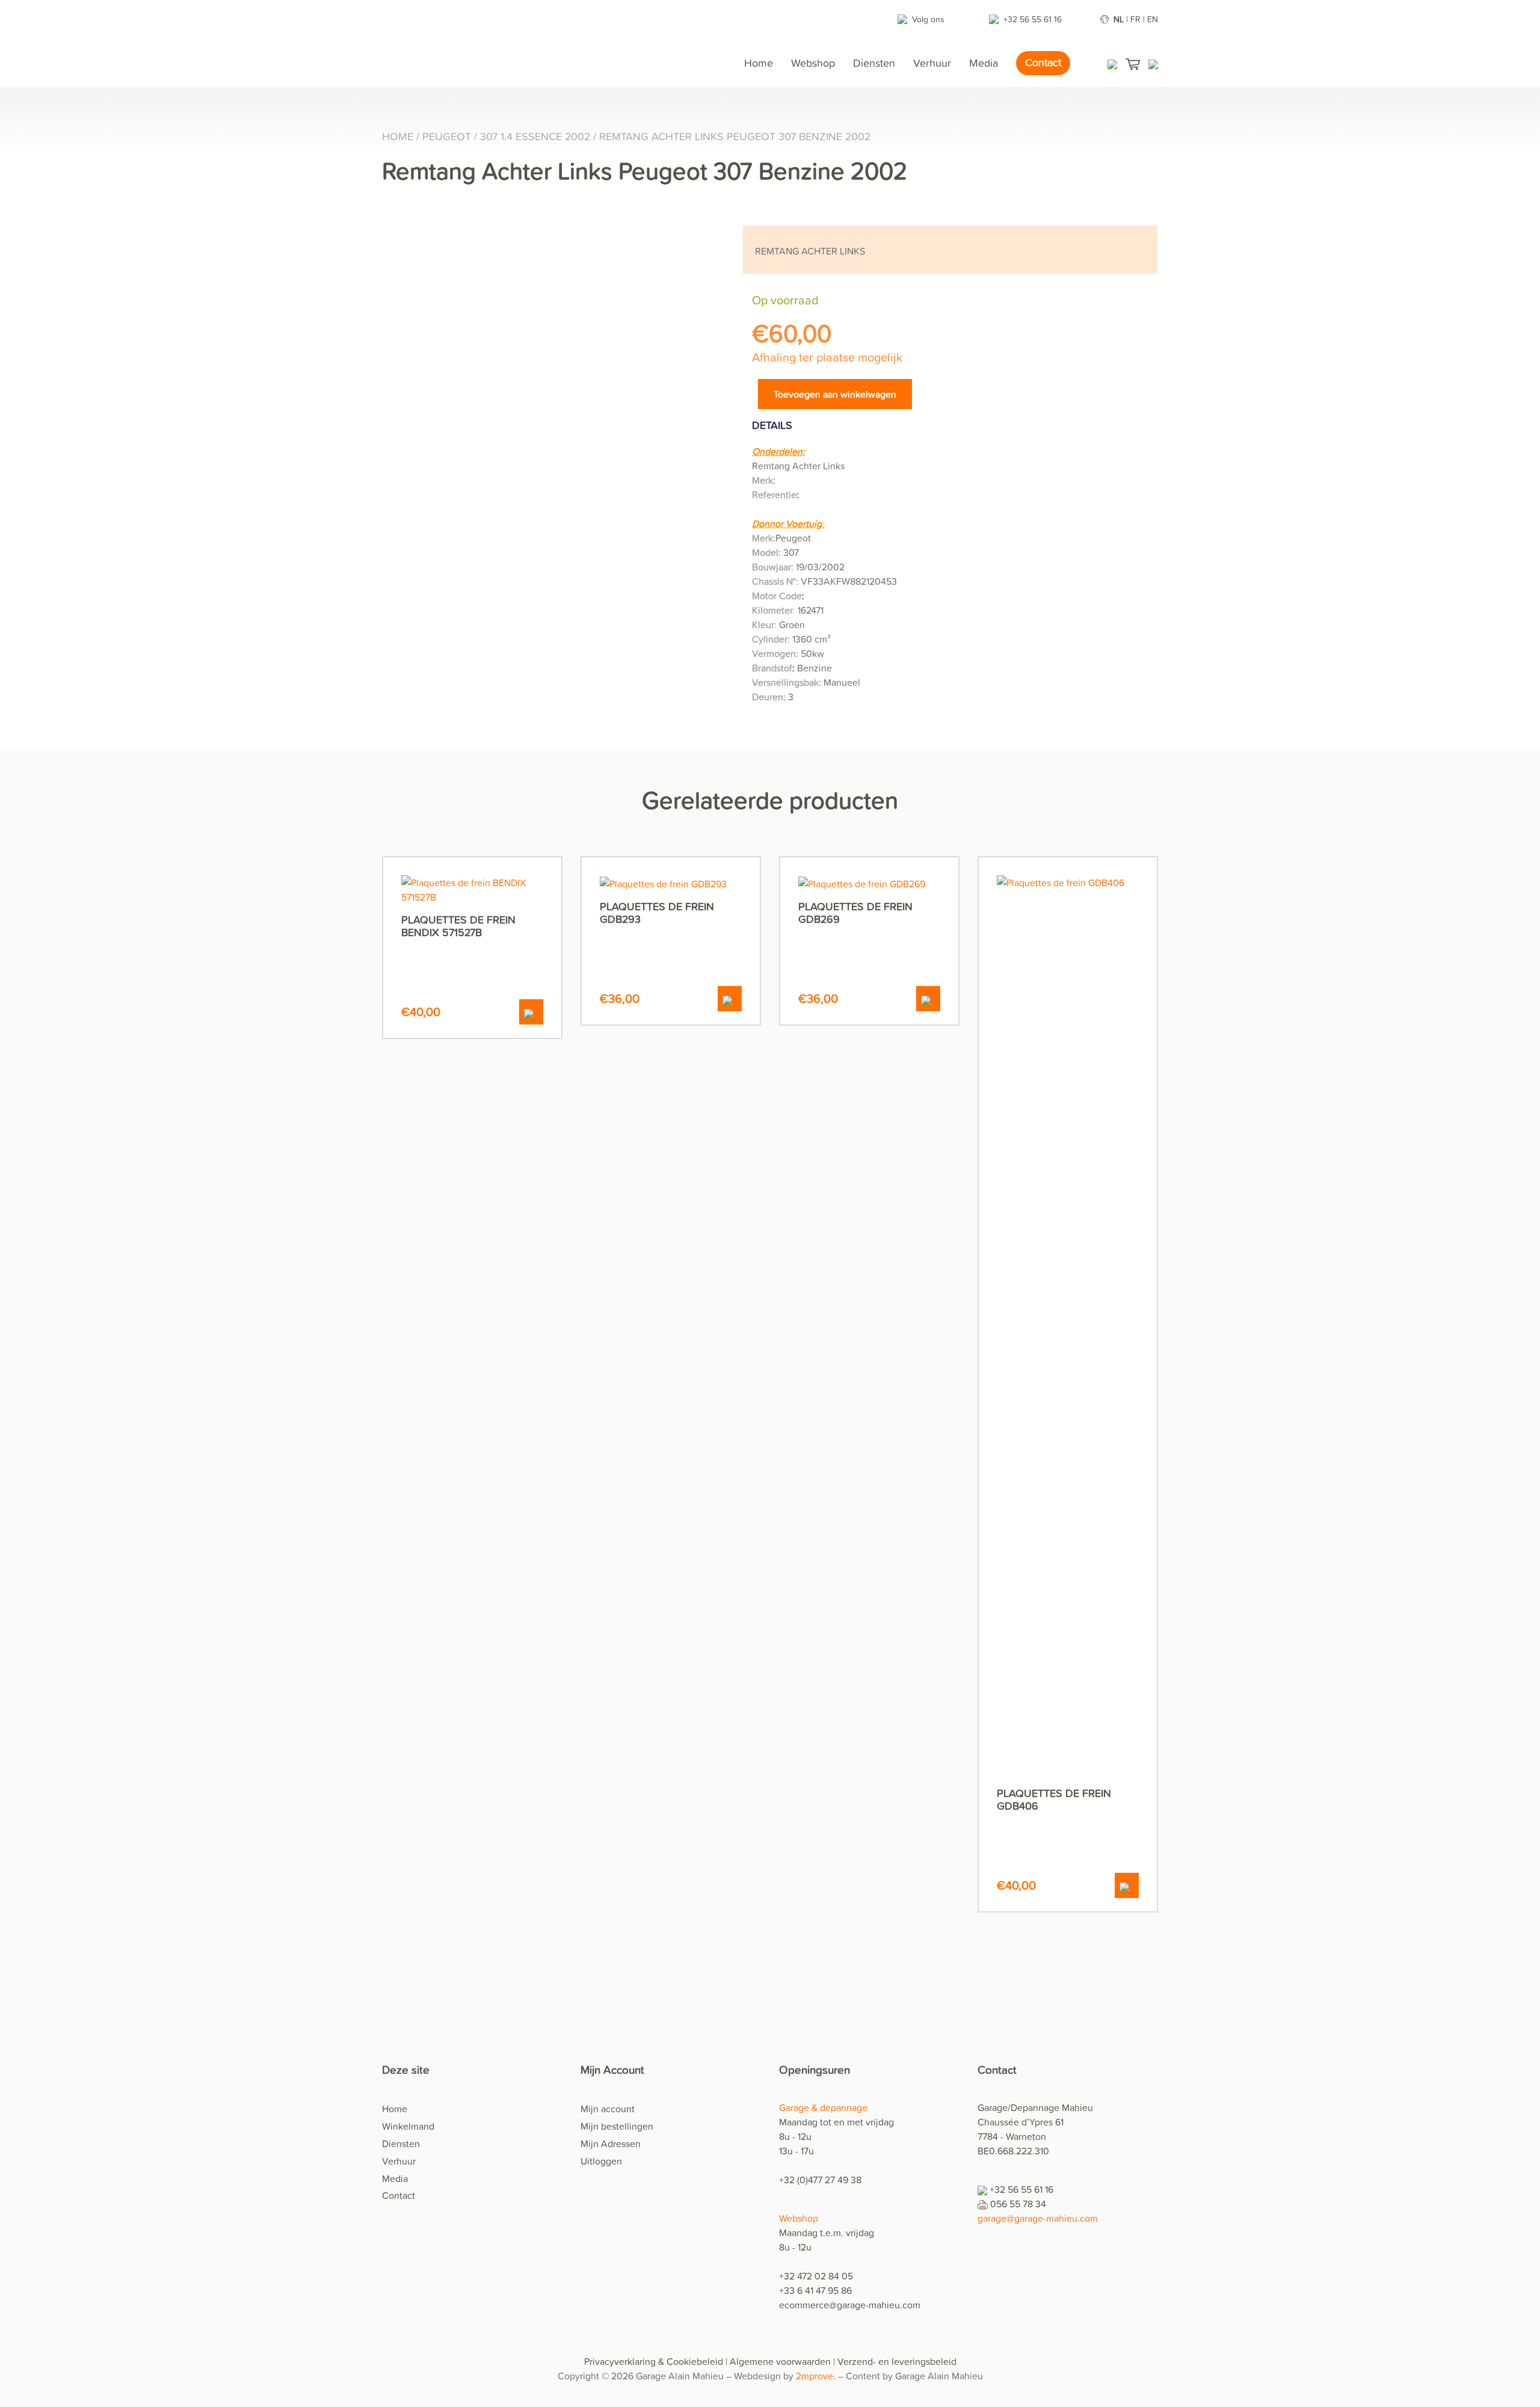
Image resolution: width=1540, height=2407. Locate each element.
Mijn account (608, 2109)
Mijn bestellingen (617, 2126)
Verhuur (932, 63)
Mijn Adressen (611, 2143)
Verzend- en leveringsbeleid (897, 2361)
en (1153, 19)
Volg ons (928, 19)
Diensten (874, 63)
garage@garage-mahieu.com (1038, 2218)
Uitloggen (601, 2161)
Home (759, 63)
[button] (531, 1012)
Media (984, 63)
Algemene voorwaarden (780, 2361)
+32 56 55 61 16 (1034, 19)
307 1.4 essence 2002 (535, 136)
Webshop (813, 63)
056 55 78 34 (1018, 2204)
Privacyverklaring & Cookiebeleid (654, 2361)
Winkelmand (408, 2126)
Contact (1043, 62)
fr (1135, 19)
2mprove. (817, 2376)
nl (1119, 19)
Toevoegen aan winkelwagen (835, 394)
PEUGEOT (447, 136)
